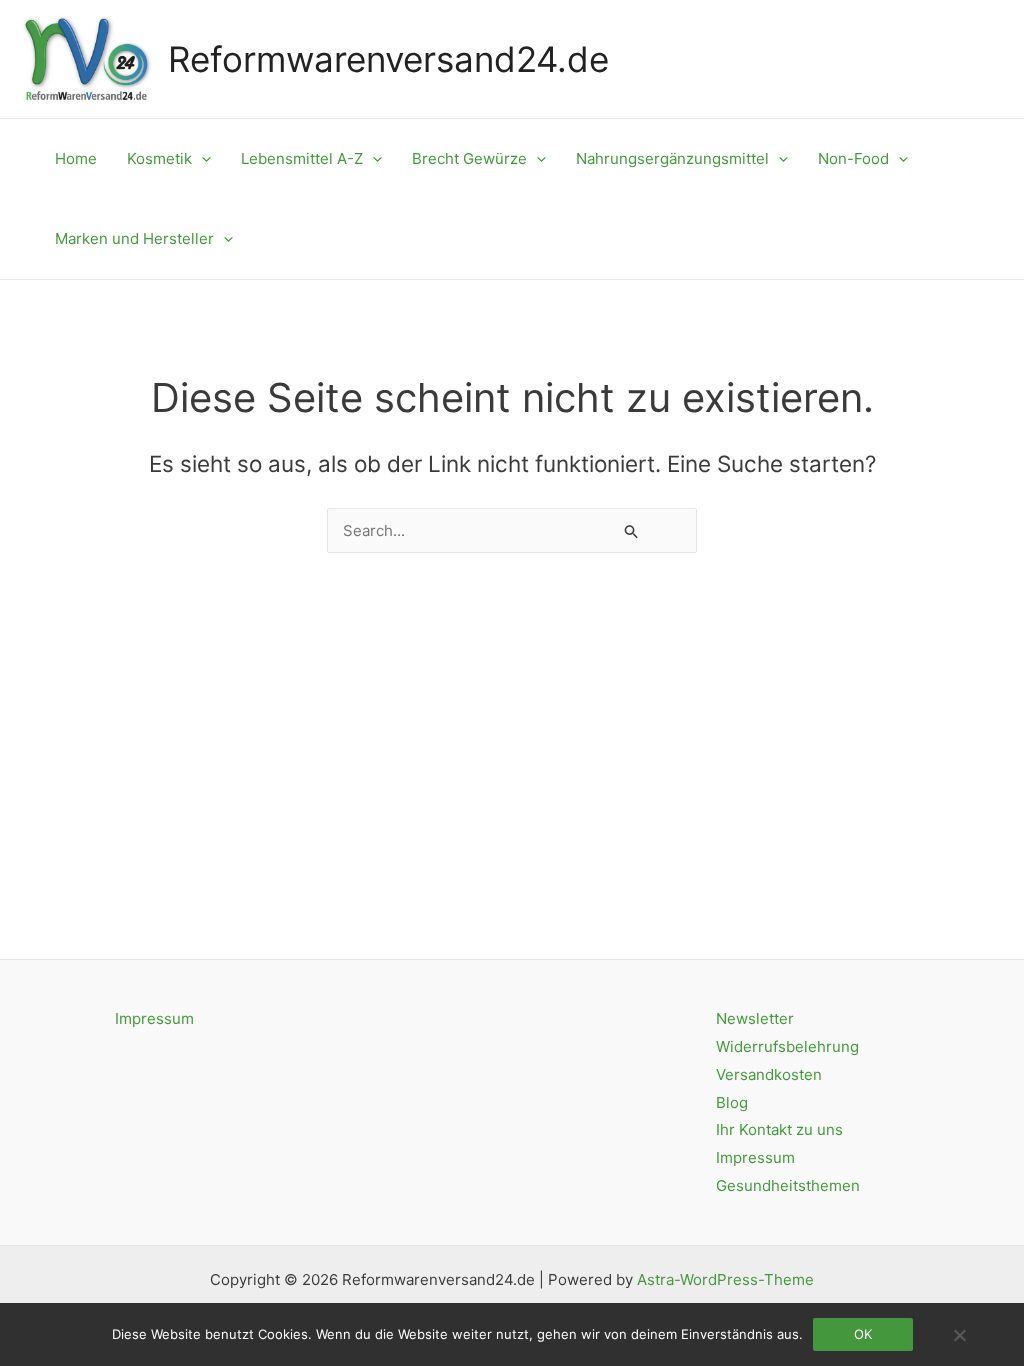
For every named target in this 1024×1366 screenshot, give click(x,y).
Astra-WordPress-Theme (725, 1279)
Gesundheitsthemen (788, 1185)
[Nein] (959, 1335)
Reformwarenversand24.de (388, 59)
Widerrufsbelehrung (787, 1046)
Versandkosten (769, 1074)
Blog (732, 1102)
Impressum (154, 1018)
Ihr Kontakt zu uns (779, 1129)
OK (863, 1334)
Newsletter (755, 1018)
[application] (201, 159)
